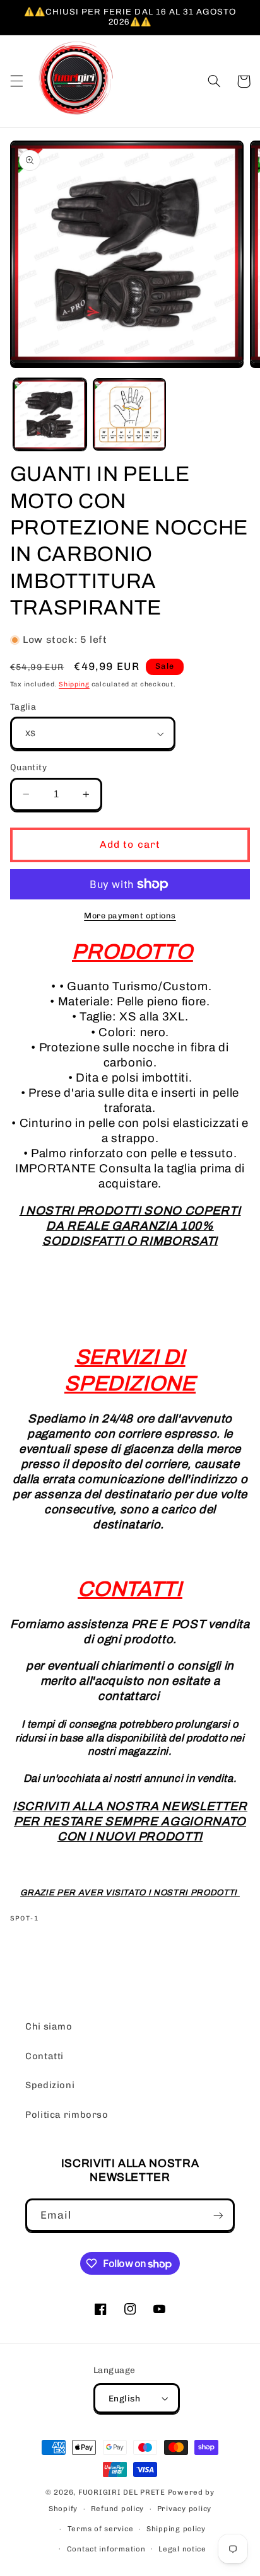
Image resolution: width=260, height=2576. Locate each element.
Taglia (23, 707)
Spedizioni (50, 2085)
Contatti (44, 2056)
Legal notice (182, 2549)
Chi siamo (49, 2026)
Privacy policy (184, 2509)
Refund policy (118, 2509)
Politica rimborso (67, 2115)
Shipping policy (176, 2529)
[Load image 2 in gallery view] (129, 415)
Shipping (74, 684)
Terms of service (101, 2529)
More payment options (130, 915)
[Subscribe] (218, 2215)
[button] (16, 81)
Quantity (28, 767)
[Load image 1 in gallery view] (50, 415)
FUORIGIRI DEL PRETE (123, 2492)
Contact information (106, 2549)
